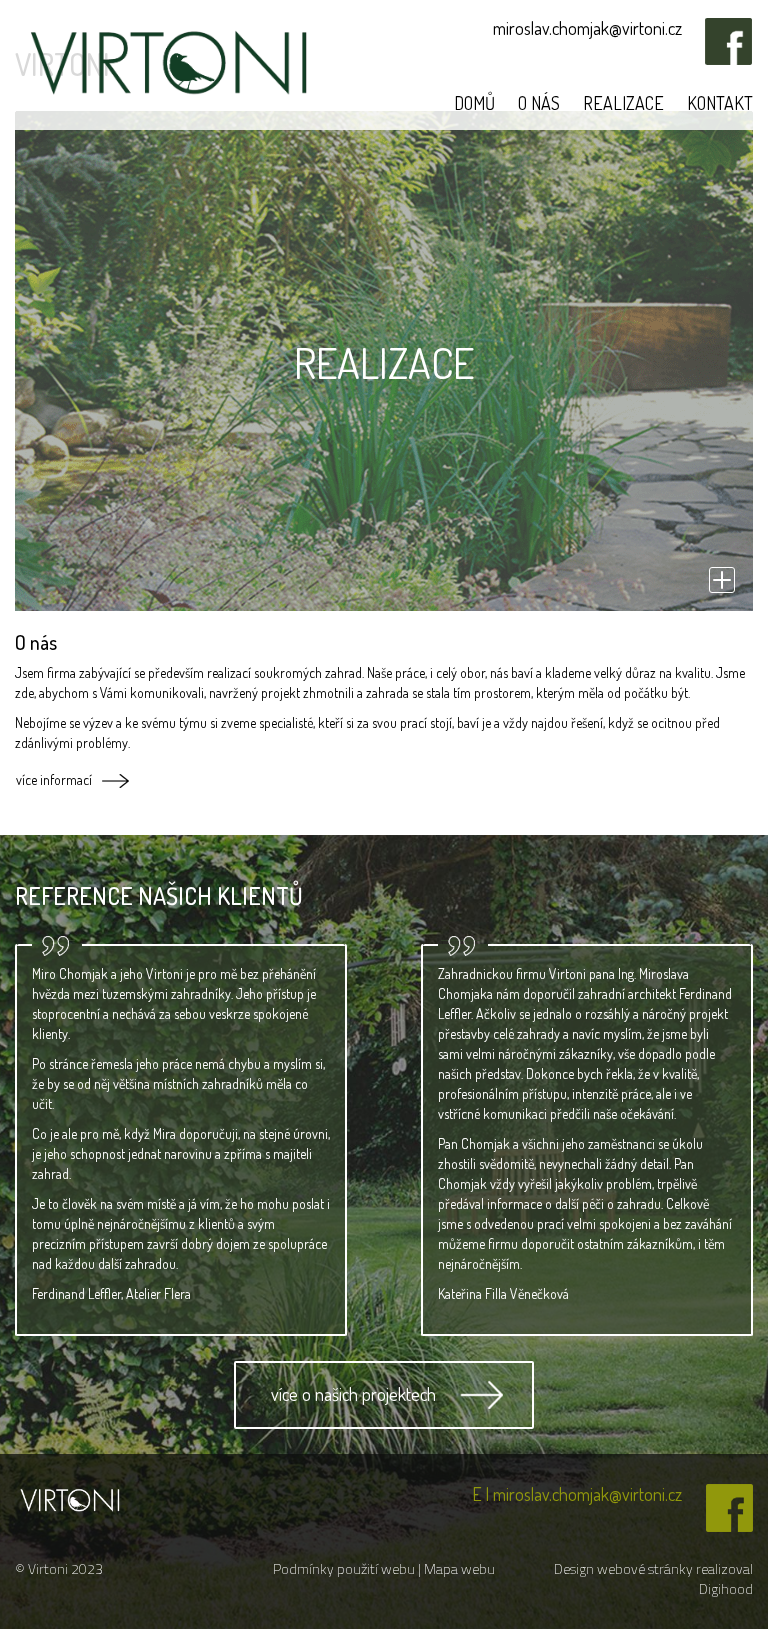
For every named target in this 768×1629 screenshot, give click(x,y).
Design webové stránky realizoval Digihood (653, 1578)
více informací (54, 779)
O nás (539, 103)
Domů (474, 103)
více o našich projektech (353, 1394)
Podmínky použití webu (345, 1568)
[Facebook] (719, 59)
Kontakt (720, 103)
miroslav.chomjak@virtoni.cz (587, 28)
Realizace (623, 103)
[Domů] (70, 1497)
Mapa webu (459, 1568)
